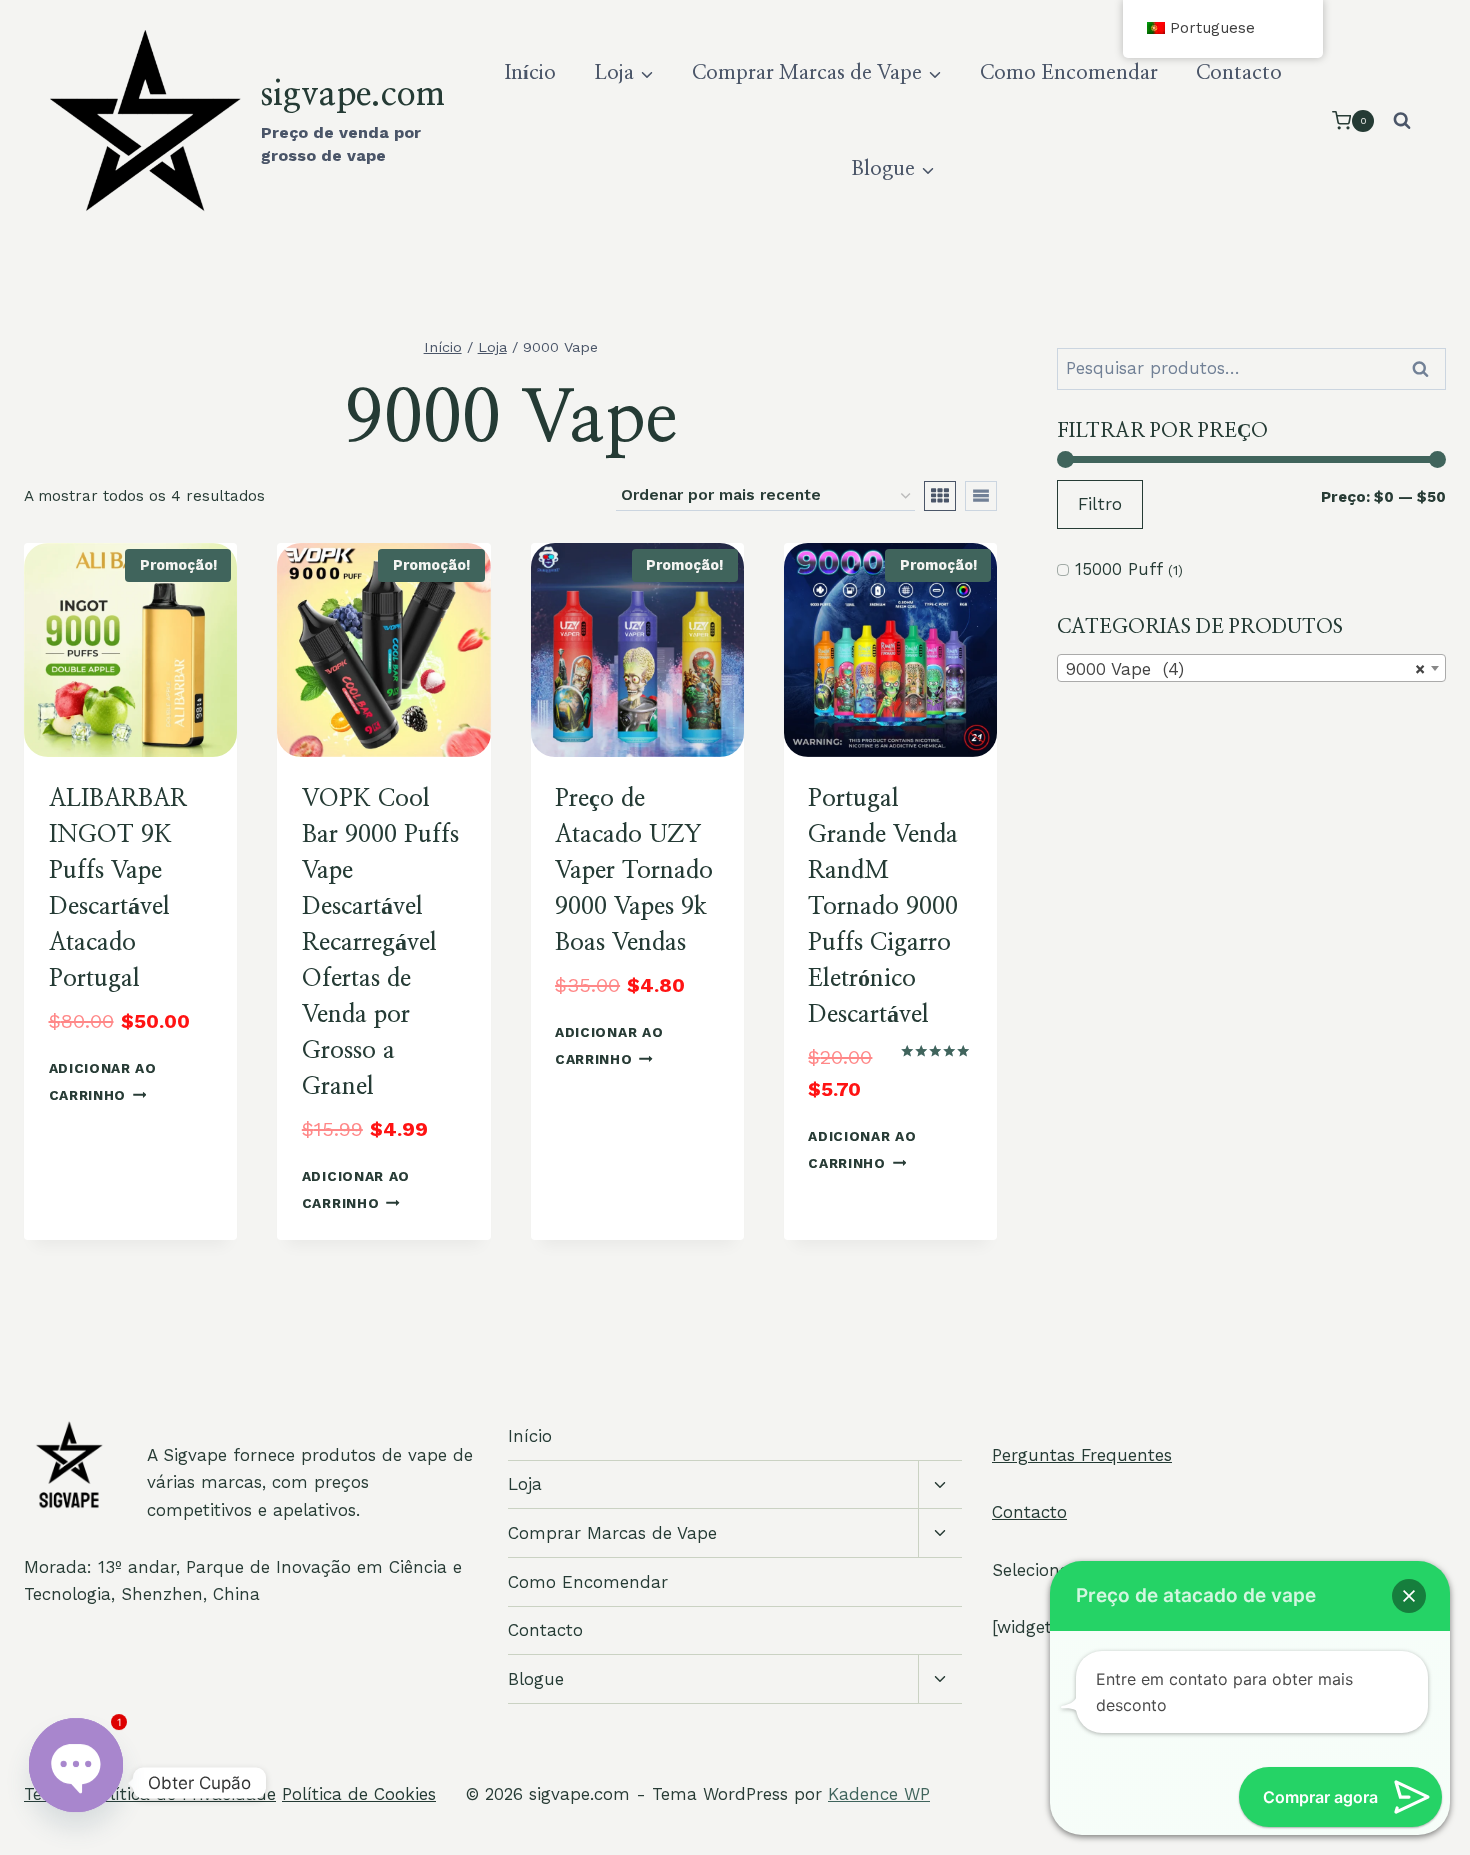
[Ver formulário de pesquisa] (1402, 121)
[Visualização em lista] (981, 496)
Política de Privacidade (183, 1794)
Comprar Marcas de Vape (612, 1533)
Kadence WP (879, 1794)
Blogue (536, 1679)
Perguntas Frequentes (1082, 1455)
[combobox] (1251, 668)
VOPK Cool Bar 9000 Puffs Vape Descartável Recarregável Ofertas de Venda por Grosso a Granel (380, 943)
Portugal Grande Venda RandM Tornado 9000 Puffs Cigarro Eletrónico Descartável (883, 907)
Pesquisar (1427, 369)
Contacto (1239, 73)
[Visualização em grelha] (940, 496)
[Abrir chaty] (76, 1783)
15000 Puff (1118, 569)
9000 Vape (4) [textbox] (1245, 669)
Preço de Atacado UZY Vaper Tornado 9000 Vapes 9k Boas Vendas (634, 871)
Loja (525, 1484)
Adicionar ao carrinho (103, 1081)
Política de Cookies (359, 1794)
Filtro (1100, 504)
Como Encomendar (1069, 73)
